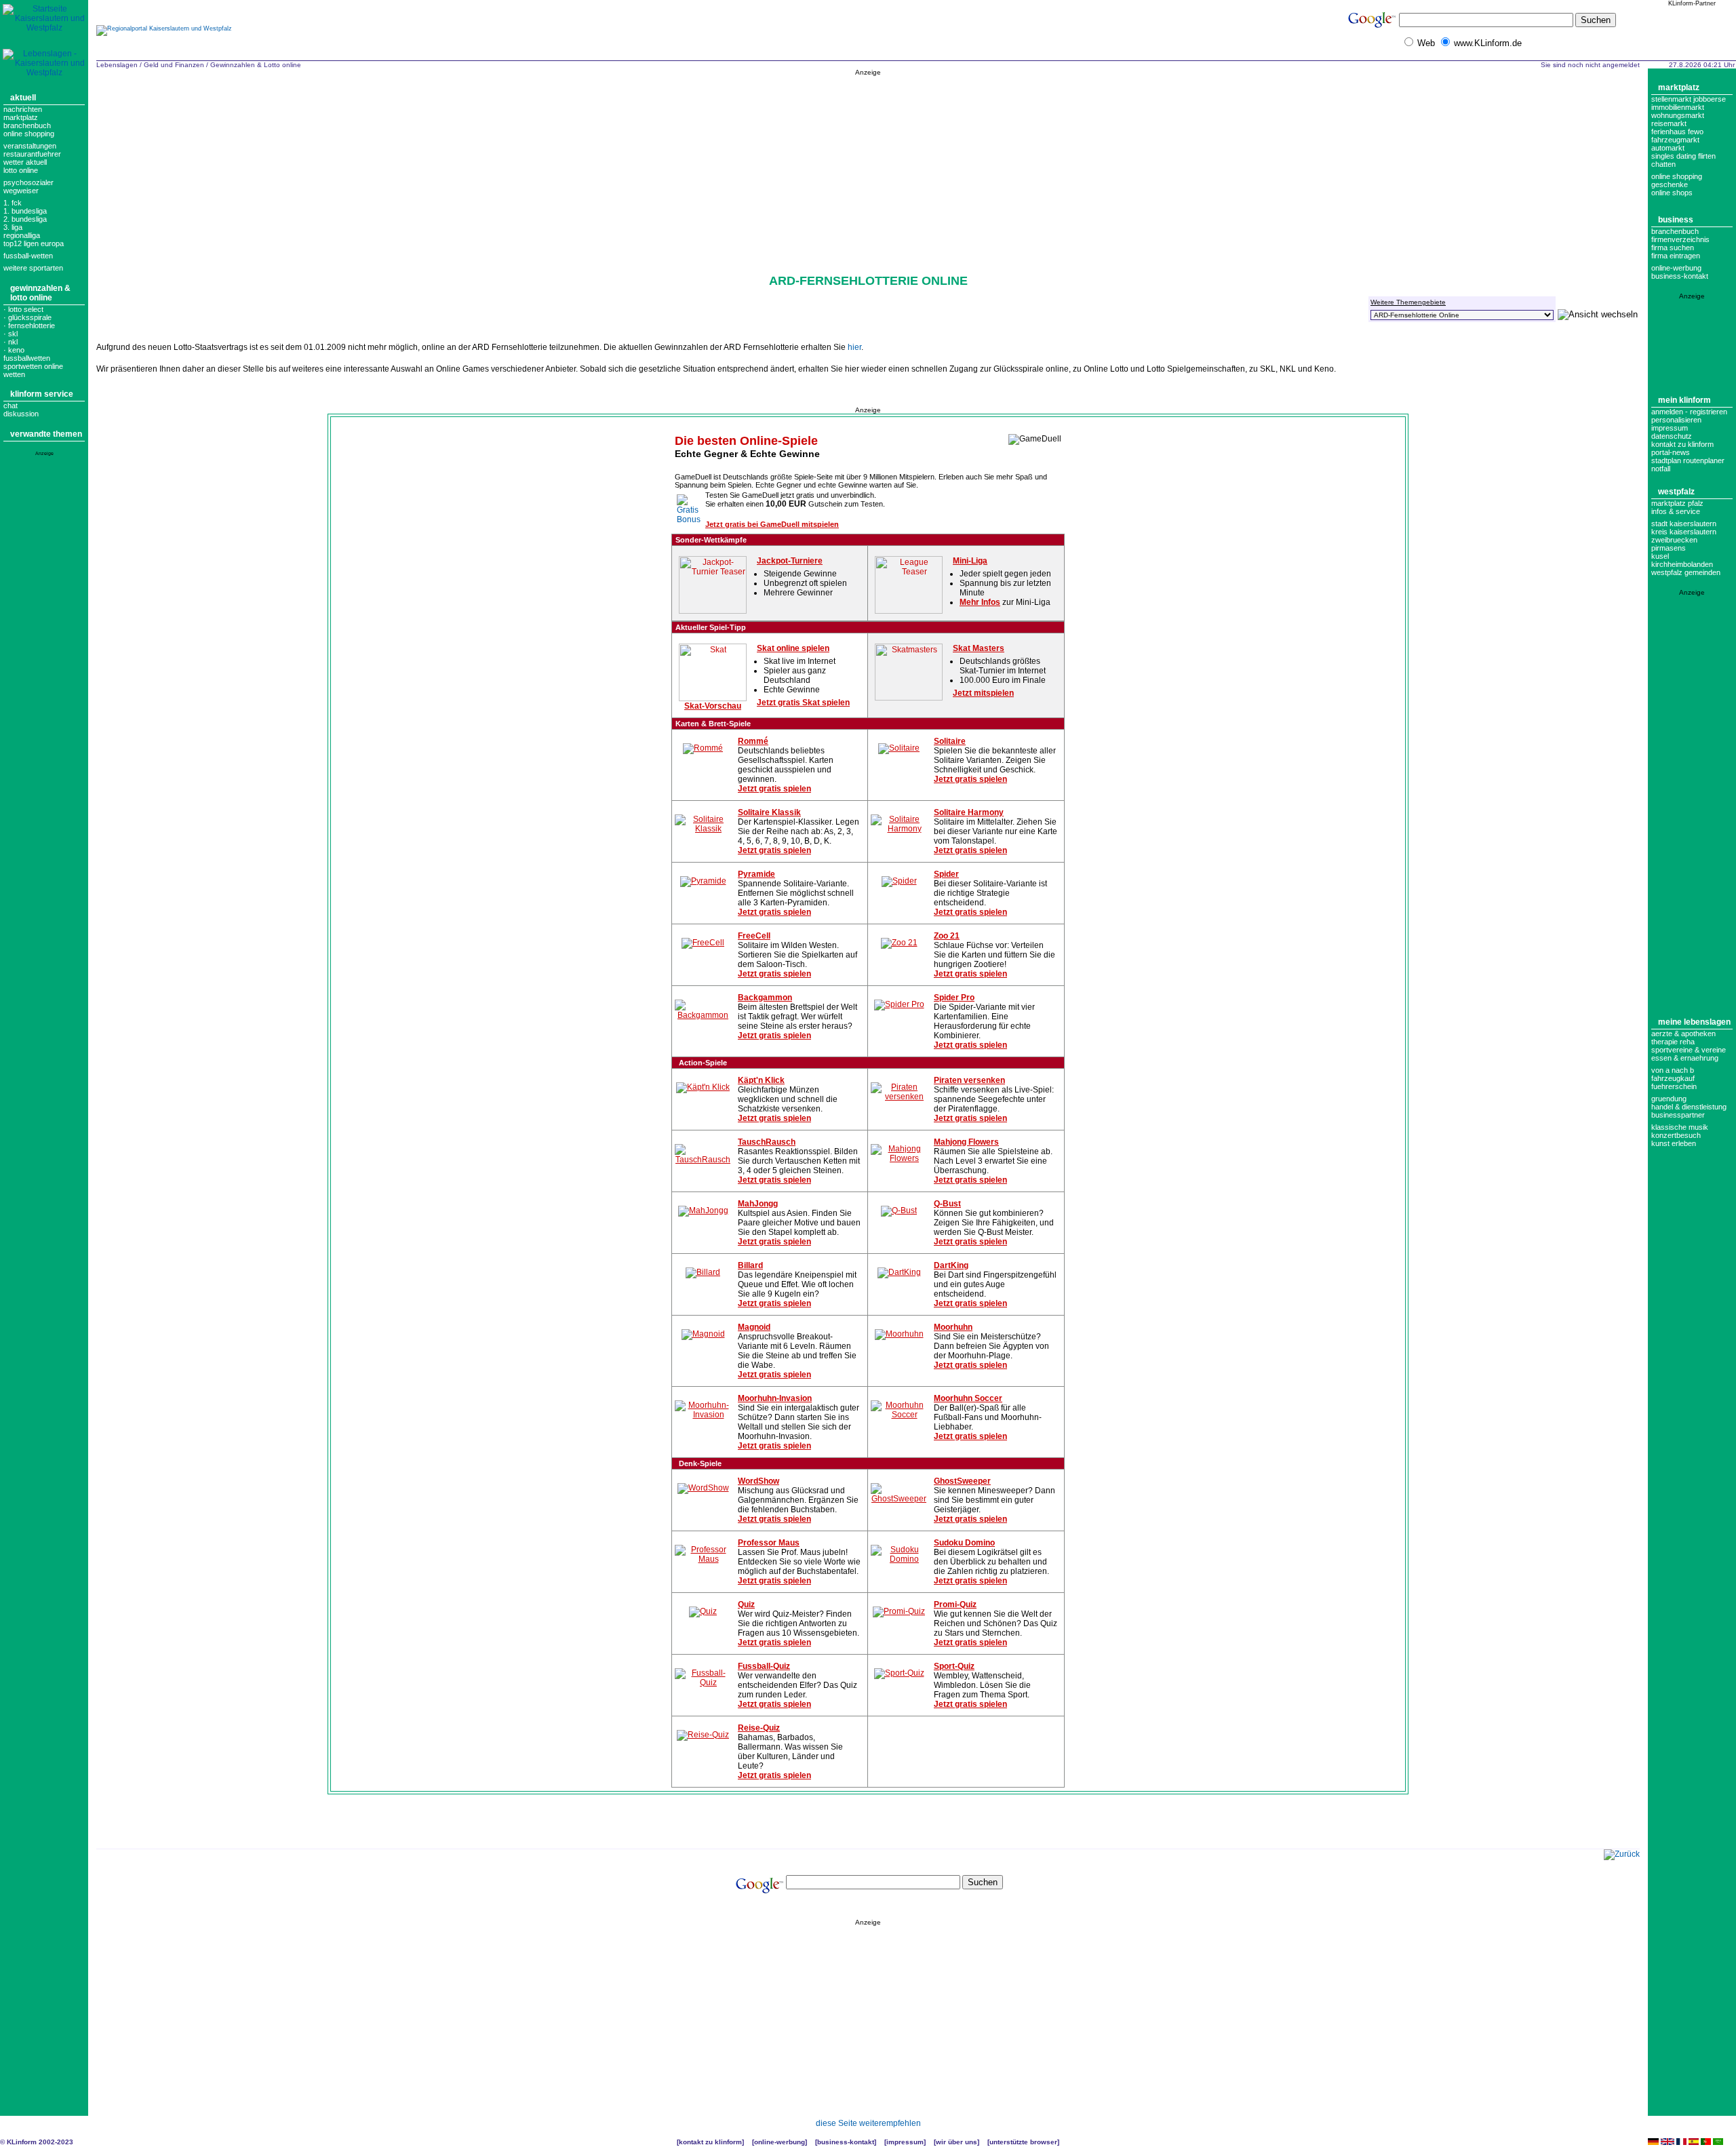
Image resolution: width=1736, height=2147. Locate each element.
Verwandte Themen (46, 434)
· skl (11, 334)
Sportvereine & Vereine (1689, 1050)
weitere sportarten (33, 268)
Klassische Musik (1680, 1127)
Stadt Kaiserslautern (1684, 524)
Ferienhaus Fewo (1677, 132)
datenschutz (1672, 436)
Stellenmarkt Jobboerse (1689, 99)
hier (854, 347)
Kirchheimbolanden (1682, 564)
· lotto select (23, 309)
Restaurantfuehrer (32, 154)
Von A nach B (1673, 1070)
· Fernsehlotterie (29, 326)
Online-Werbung (1676, 268)
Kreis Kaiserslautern (1684, 532)
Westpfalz (1676, 492)
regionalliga (22, 235)
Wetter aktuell (25, 162)
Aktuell (23, 98)
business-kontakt (1680, 276)
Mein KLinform (1684, 400)
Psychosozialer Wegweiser (28, 186)
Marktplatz (21, 117)
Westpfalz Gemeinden (1686, 572)
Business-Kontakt (846, 2142)
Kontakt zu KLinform (1682, 444)
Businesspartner (1678, 1115)
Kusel (1660, 556)
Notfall (1661, 469)
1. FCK (13, 203)
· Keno (14, 350)
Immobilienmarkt (1678, 107)
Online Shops (1672, 193)
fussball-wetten (28, 256)
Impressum (1670, 428)
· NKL (11, 342)
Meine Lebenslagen (1694, 1022)
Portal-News (1671, 452)
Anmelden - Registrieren (1689, 412)
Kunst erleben (1674, 1143)
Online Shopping (29, 134)
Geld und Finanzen (174, 65)
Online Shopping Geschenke (1677, 180)
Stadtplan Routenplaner (1688, 460)
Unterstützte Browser (1023, 2142)
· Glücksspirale (27, 317)
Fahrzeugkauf (1673, 1078)
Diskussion (21, 414)
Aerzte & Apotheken (1683, 1033)
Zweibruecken (1674, 540)
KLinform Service (42, 394)
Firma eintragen (1676, 256)
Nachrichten (23, 109)
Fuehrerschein (1674, 1086)
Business (1676, 220)
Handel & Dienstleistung (1689, 1107)
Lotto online (21, 170)
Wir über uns (956, 2142)
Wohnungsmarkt (1678, 115)
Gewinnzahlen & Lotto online (40, 293)
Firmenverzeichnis (1680, 239)
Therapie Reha (1673, 1042)
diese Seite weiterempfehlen (868, 2123)
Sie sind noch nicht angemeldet (1590, 65)
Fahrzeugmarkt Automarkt (1675, 144)
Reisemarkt (1669, 123)
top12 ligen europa (34, 243)
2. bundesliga (25, 219)
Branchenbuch (27, 125)
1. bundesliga (25, 211)
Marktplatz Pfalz (1677, 503)
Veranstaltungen (30, 146)
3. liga (13, 227)
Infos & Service (1676, 511)
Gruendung (1669, 1099)
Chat (11, 406)
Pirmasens (1669, 548)
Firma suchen (1673, 248)
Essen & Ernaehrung (1685, 1058)
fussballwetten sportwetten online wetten (33, 366)
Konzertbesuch (1676, 1135)
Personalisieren (1676, 420)
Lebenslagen (117, 65)
